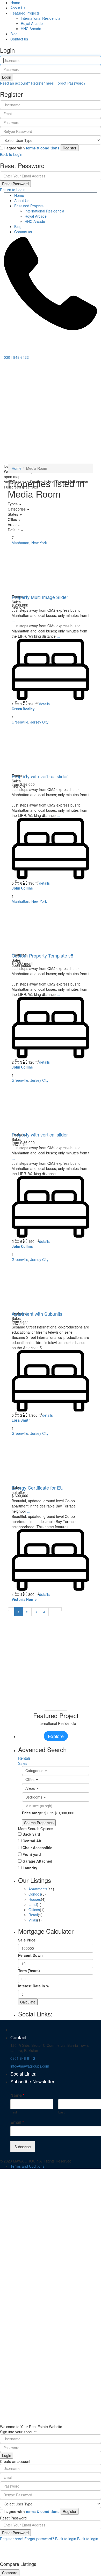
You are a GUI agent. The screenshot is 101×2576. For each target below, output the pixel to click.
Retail (33, 1915)
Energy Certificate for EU (38, 1487)
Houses (35, 1899)
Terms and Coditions (27, 2166)
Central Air (32, 1841)
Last (62, 2112)
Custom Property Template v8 (42, 955)
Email (17, 2122)
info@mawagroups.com (30, 2066)
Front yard (32, 1854)
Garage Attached (37, 1861)
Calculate (28, 2002)
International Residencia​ (41, 18)
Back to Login (11, 154)
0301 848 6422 (16, 357)
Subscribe (23, 2147)
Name (17, 2095)
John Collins (22, 888)
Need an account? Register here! (27, 83)
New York (39, 543)
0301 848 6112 (23, 2058)
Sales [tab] (23, 1763)
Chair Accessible (37, 1848)
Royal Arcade (32, 23)
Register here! (12, 2539)
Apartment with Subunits (37, 1314)
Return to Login (13, 190)
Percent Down (30, 1955)
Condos (35, 1894)
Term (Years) (29, 1971)
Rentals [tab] (24, 1758)
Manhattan (20, 543)
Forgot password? (39, 2539)
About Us (18, 8)
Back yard (31, 1834)
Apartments (38, 1889)
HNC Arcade (31, 29)
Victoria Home (24, 1600)
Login (7, 77)
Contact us (19, 39)
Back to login (66, 2539)
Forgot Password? (70, 83)
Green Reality (23, 709)
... (13, 621)
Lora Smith (21, 1420)
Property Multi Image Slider (40, 597)
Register (70, 148)
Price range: (33, 1813)
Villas (33, 1920)
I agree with (32, 148)
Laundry (30, 1868)
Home (15, 3)
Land (33, 1904)
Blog (14, 34)
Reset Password (15, 184)
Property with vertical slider (40, 776)
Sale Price (27, 1940)
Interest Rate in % (34, 1986)
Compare (10, 2573)
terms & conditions (43, 148)
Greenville (20, 722)
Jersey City (39, 722)
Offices (34, 1910)
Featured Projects (25, 13)
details (44, 704)
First (14, 2112)
